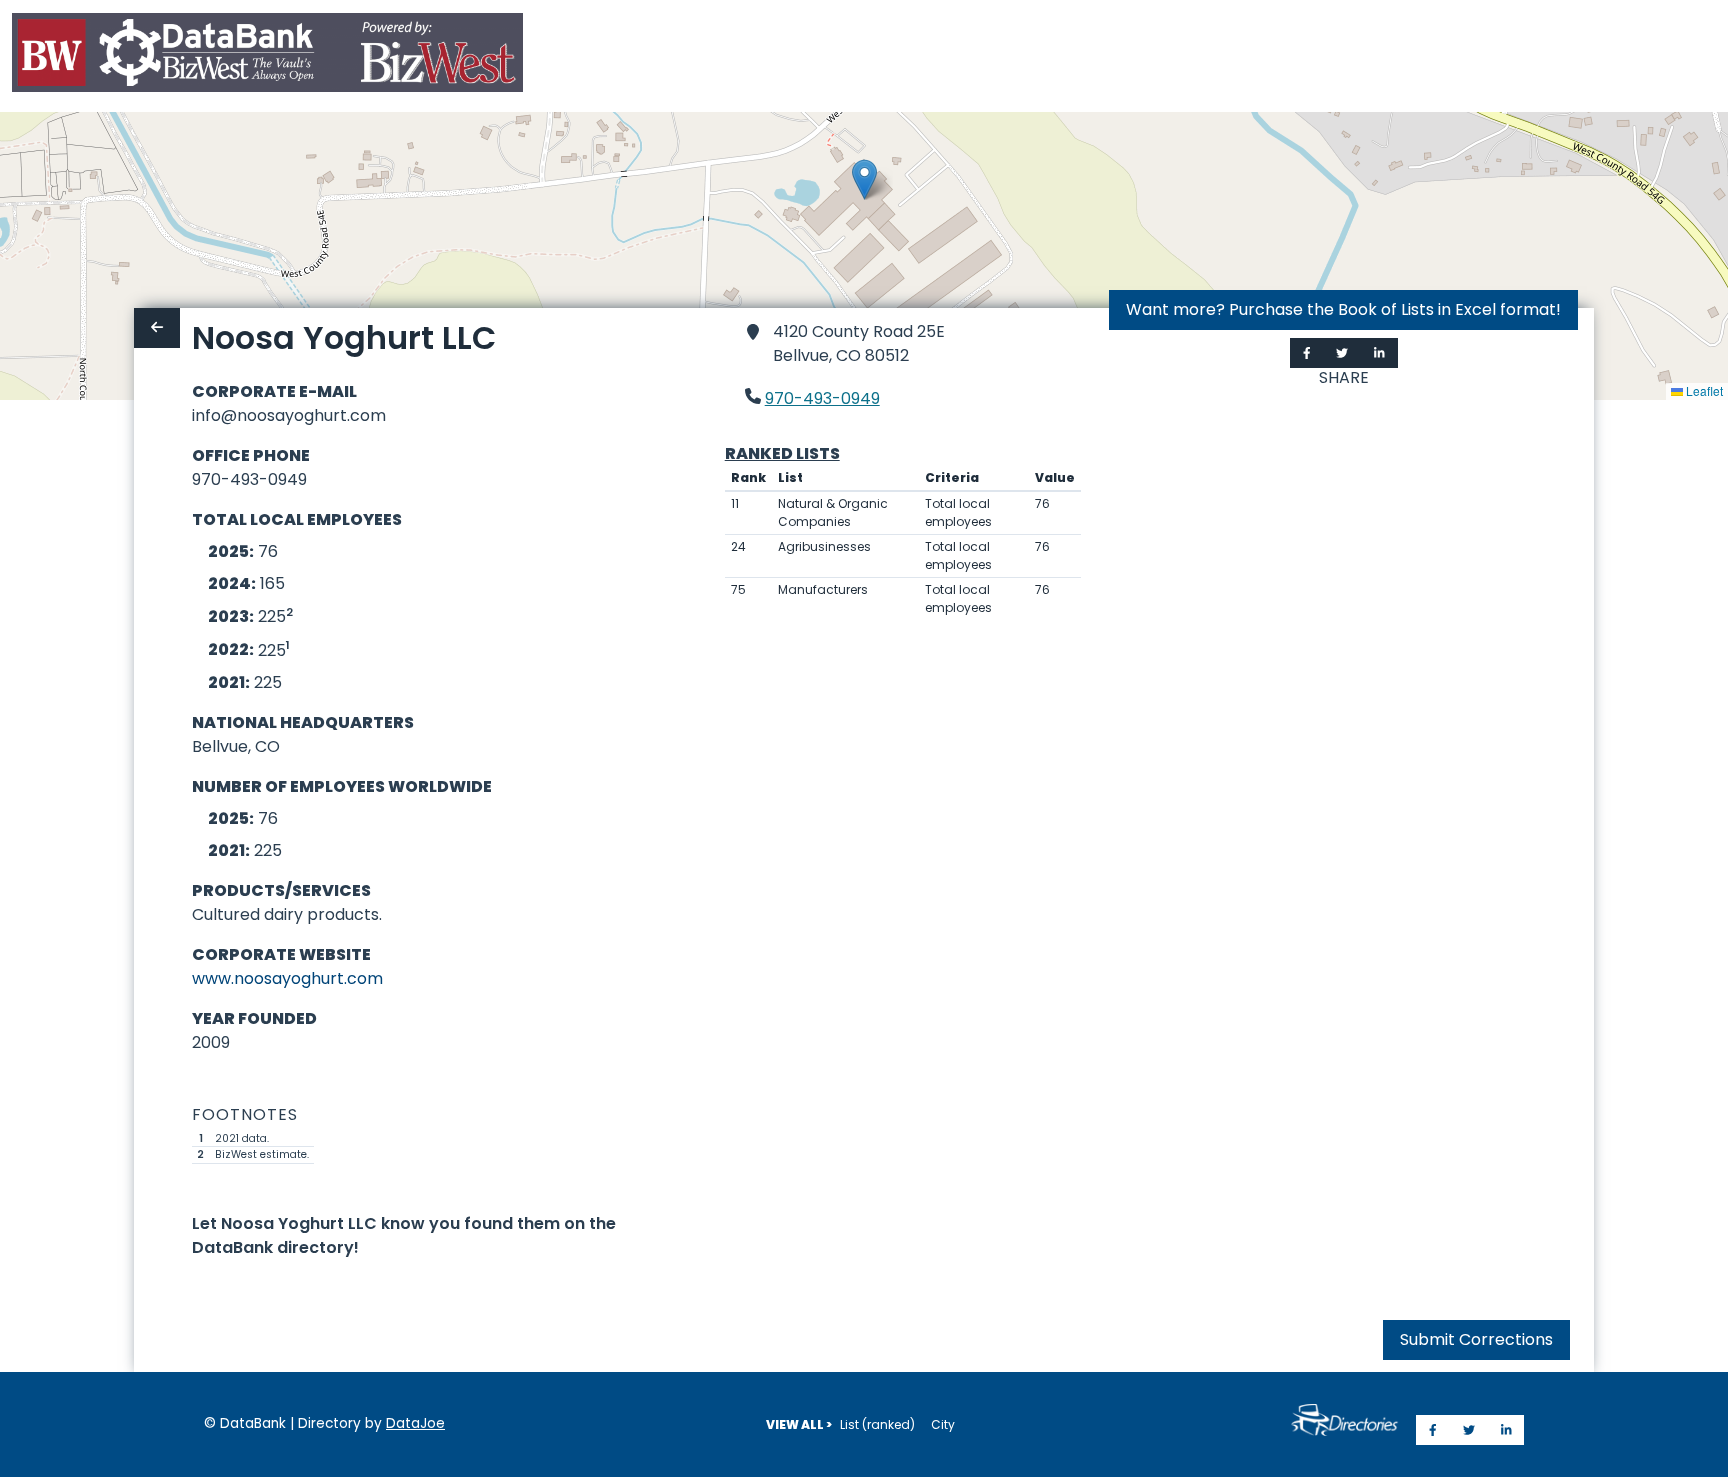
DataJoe (415, 1423)
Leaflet (1703, 390)
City (943, 1424)
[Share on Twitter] (1342, 353)
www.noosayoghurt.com (287, 978)
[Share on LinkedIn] (1379, 353)
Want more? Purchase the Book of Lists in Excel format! (1343, 309)
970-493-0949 (822, 398)
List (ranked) (877, 1424)
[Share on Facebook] (1307, 353)
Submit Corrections (1476, 1339)
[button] (864, 179)
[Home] (267, 56)
